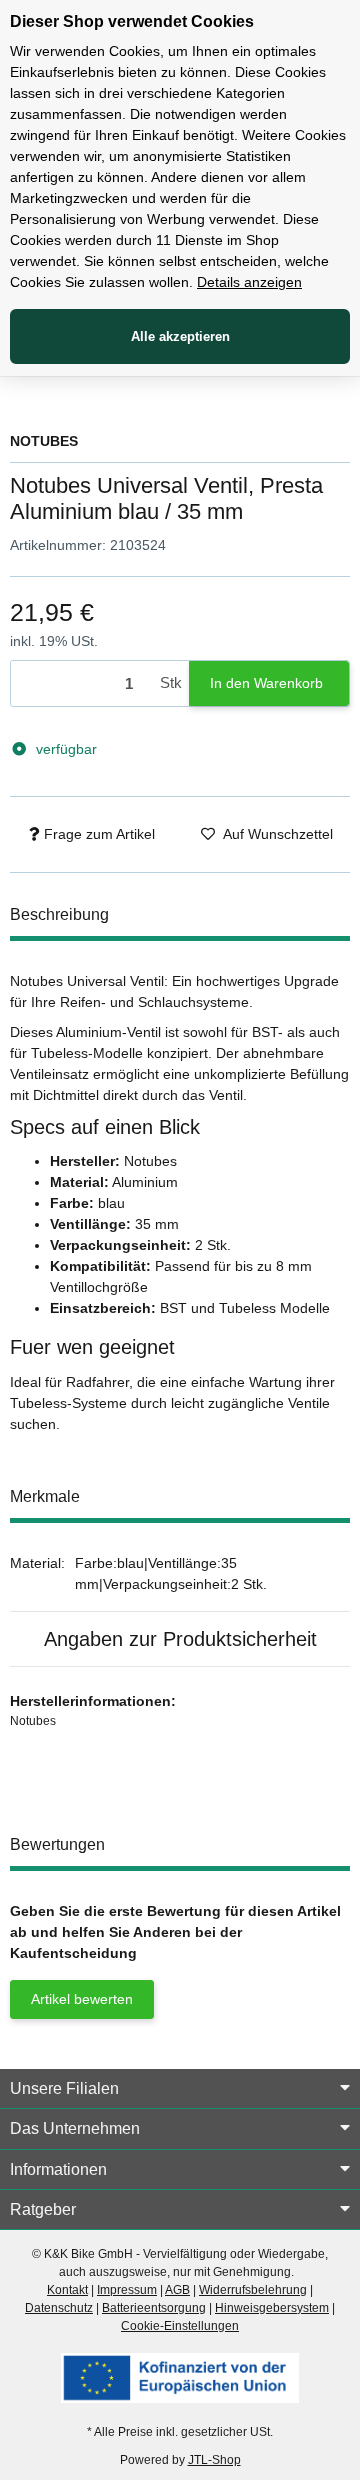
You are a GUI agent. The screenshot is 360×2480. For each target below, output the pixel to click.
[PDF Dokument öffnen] (180, 2377)
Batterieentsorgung (154, 2308)
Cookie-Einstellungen (180, 2326)
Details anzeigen (249, 282)
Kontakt (67, 2290)
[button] (180, 2089)
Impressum (127, 2290)
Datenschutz (59, 2308)
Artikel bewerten (82, 1999)
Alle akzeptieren (180, 336)
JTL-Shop (214, 2460)
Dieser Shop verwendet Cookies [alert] (132, 21)
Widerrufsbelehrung (253, 2290)
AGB (177, 2290)
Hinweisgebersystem (272, 2308)
